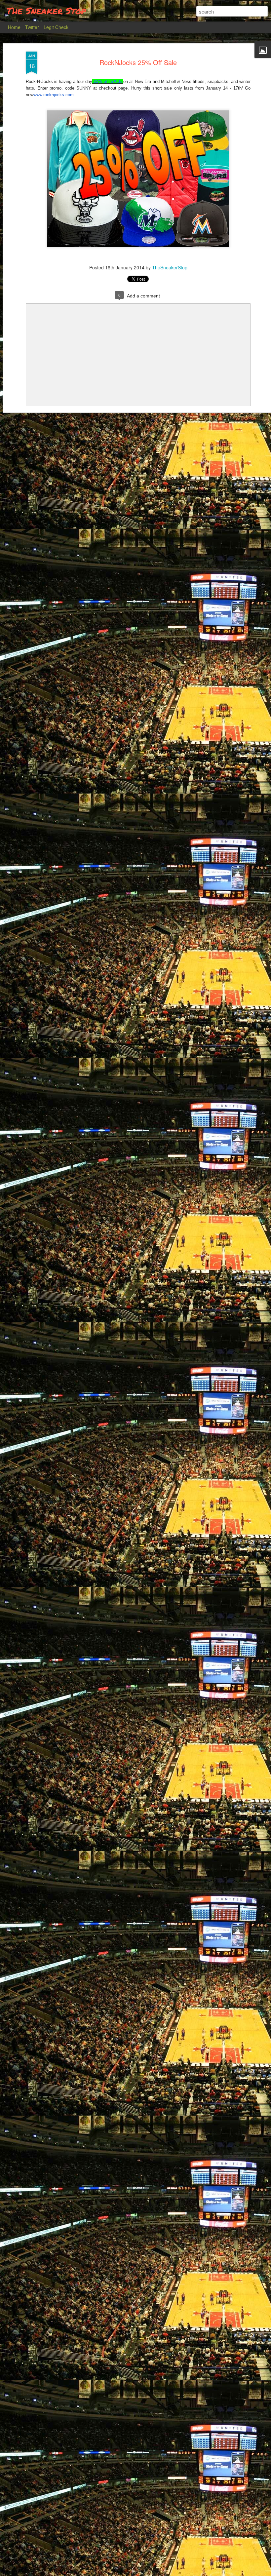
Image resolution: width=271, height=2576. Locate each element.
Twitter (32, 27)
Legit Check (56, 27)
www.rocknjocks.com (54, 95)
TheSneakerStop (170, 267)
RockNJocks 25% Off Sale (138, 62)
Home (14, 27)
